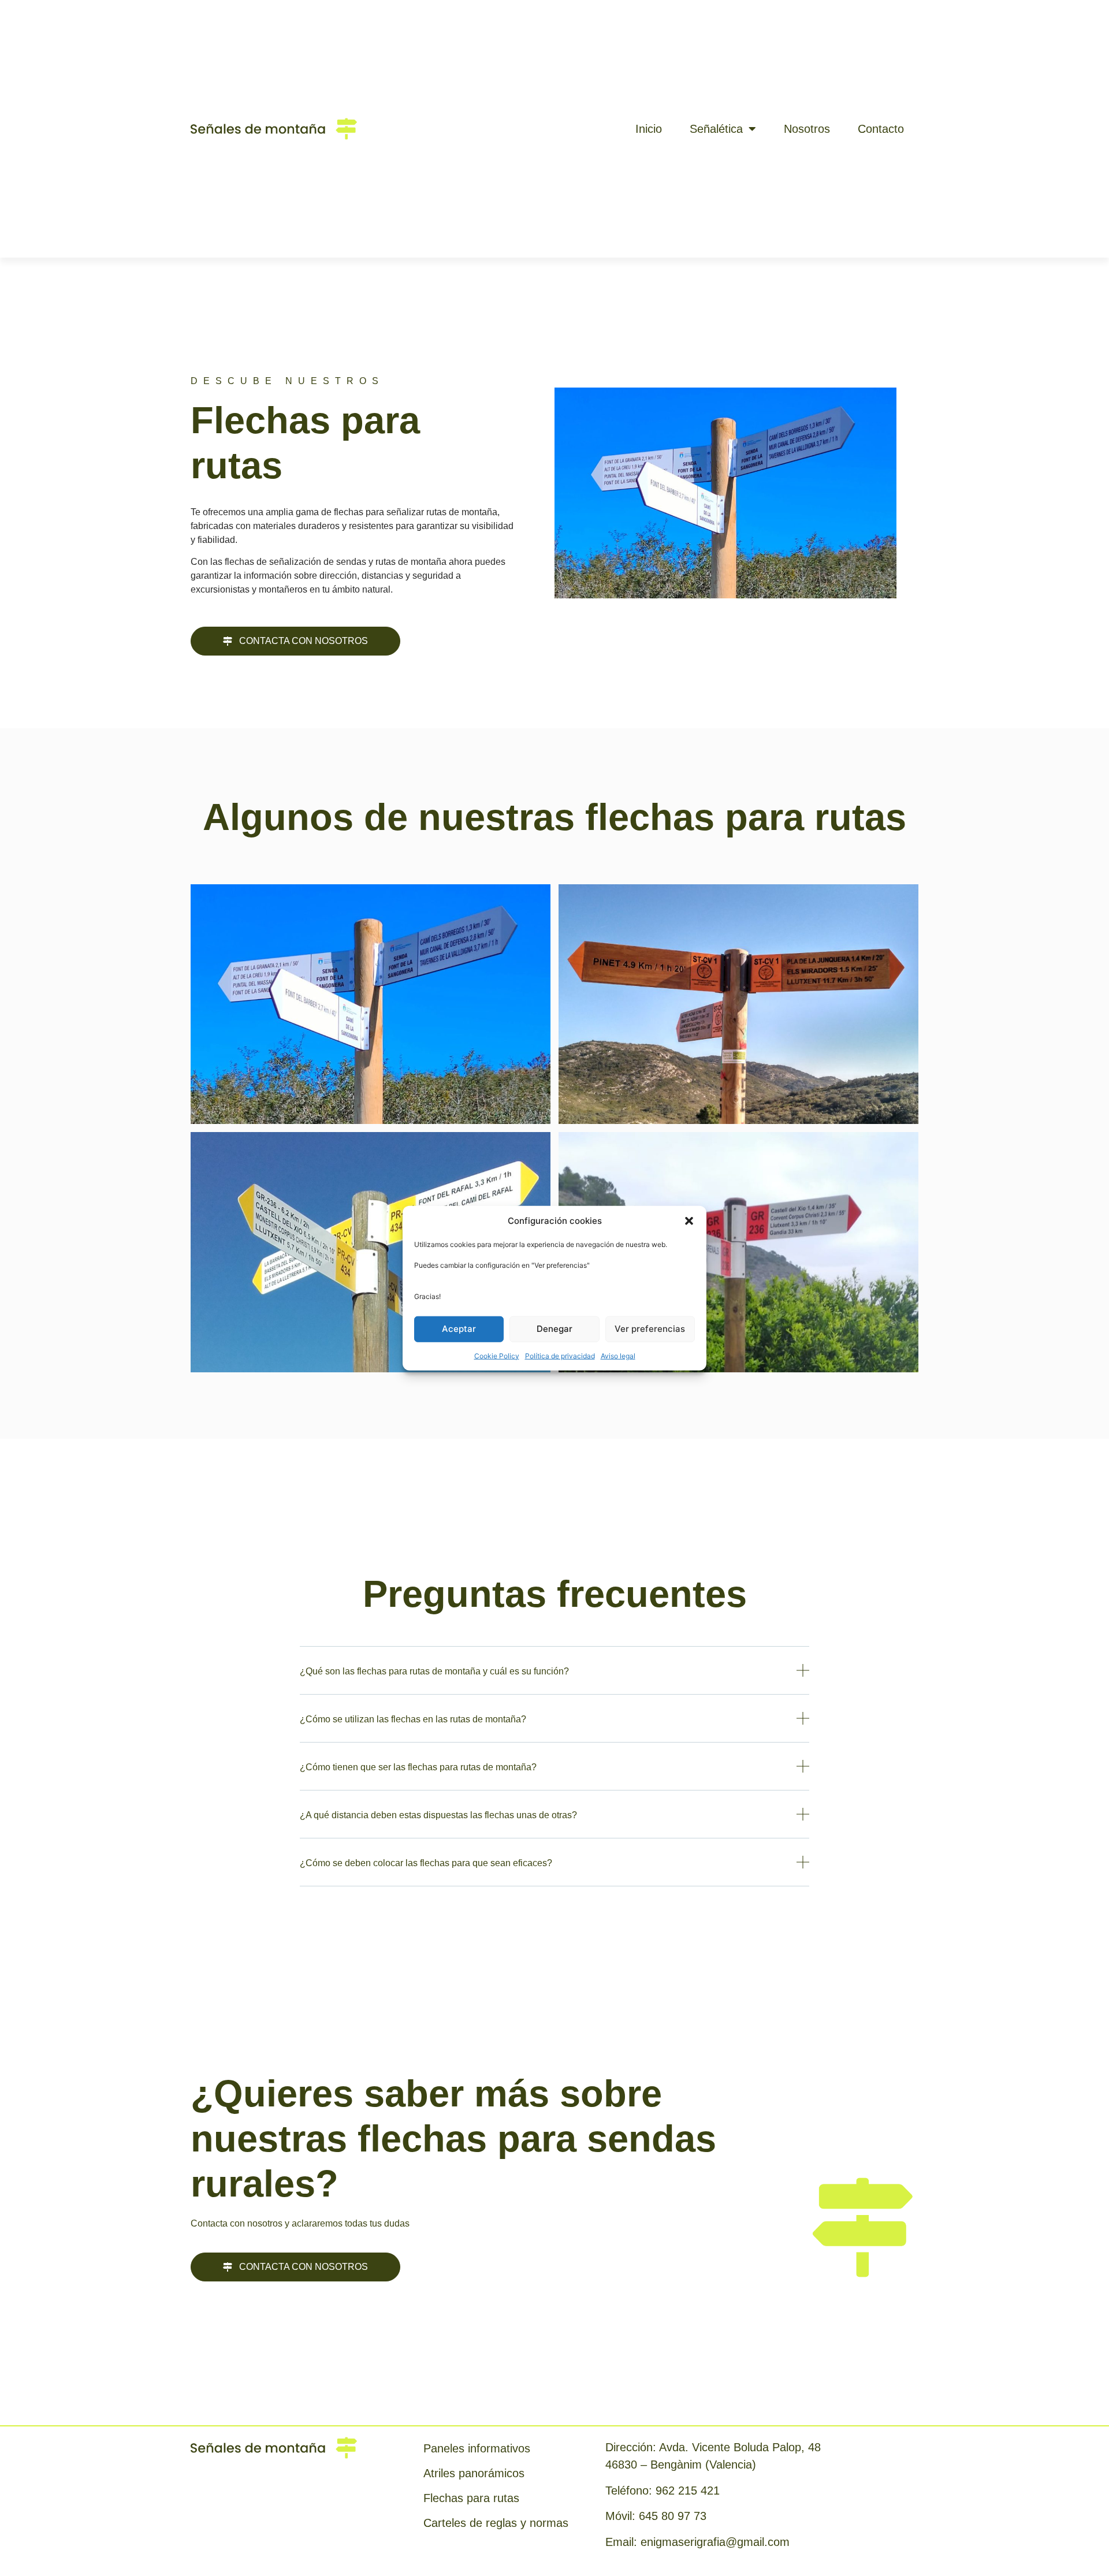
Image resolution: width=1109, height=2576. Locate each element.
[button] (689, 1221)
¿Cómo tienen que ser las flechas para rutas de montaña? (418, 1767)
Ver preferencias (650, 1329)
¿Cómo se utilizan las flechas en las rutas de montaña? (413, 1719)
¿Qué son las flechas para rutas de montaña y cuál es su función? (434, 1671)
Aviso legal (618, 1355)
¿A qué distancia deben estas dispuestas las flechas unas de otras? (438, 1815)
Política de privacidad (560, 1355)
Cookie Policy (497, 1355)
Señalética (716, 129)
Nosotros (807, 129)
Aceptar (459, 1329)
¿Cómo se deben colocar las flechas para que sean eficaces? (426, 1863)
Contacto (881, 129)
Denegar (554, 1329)
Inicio (649, 129)
